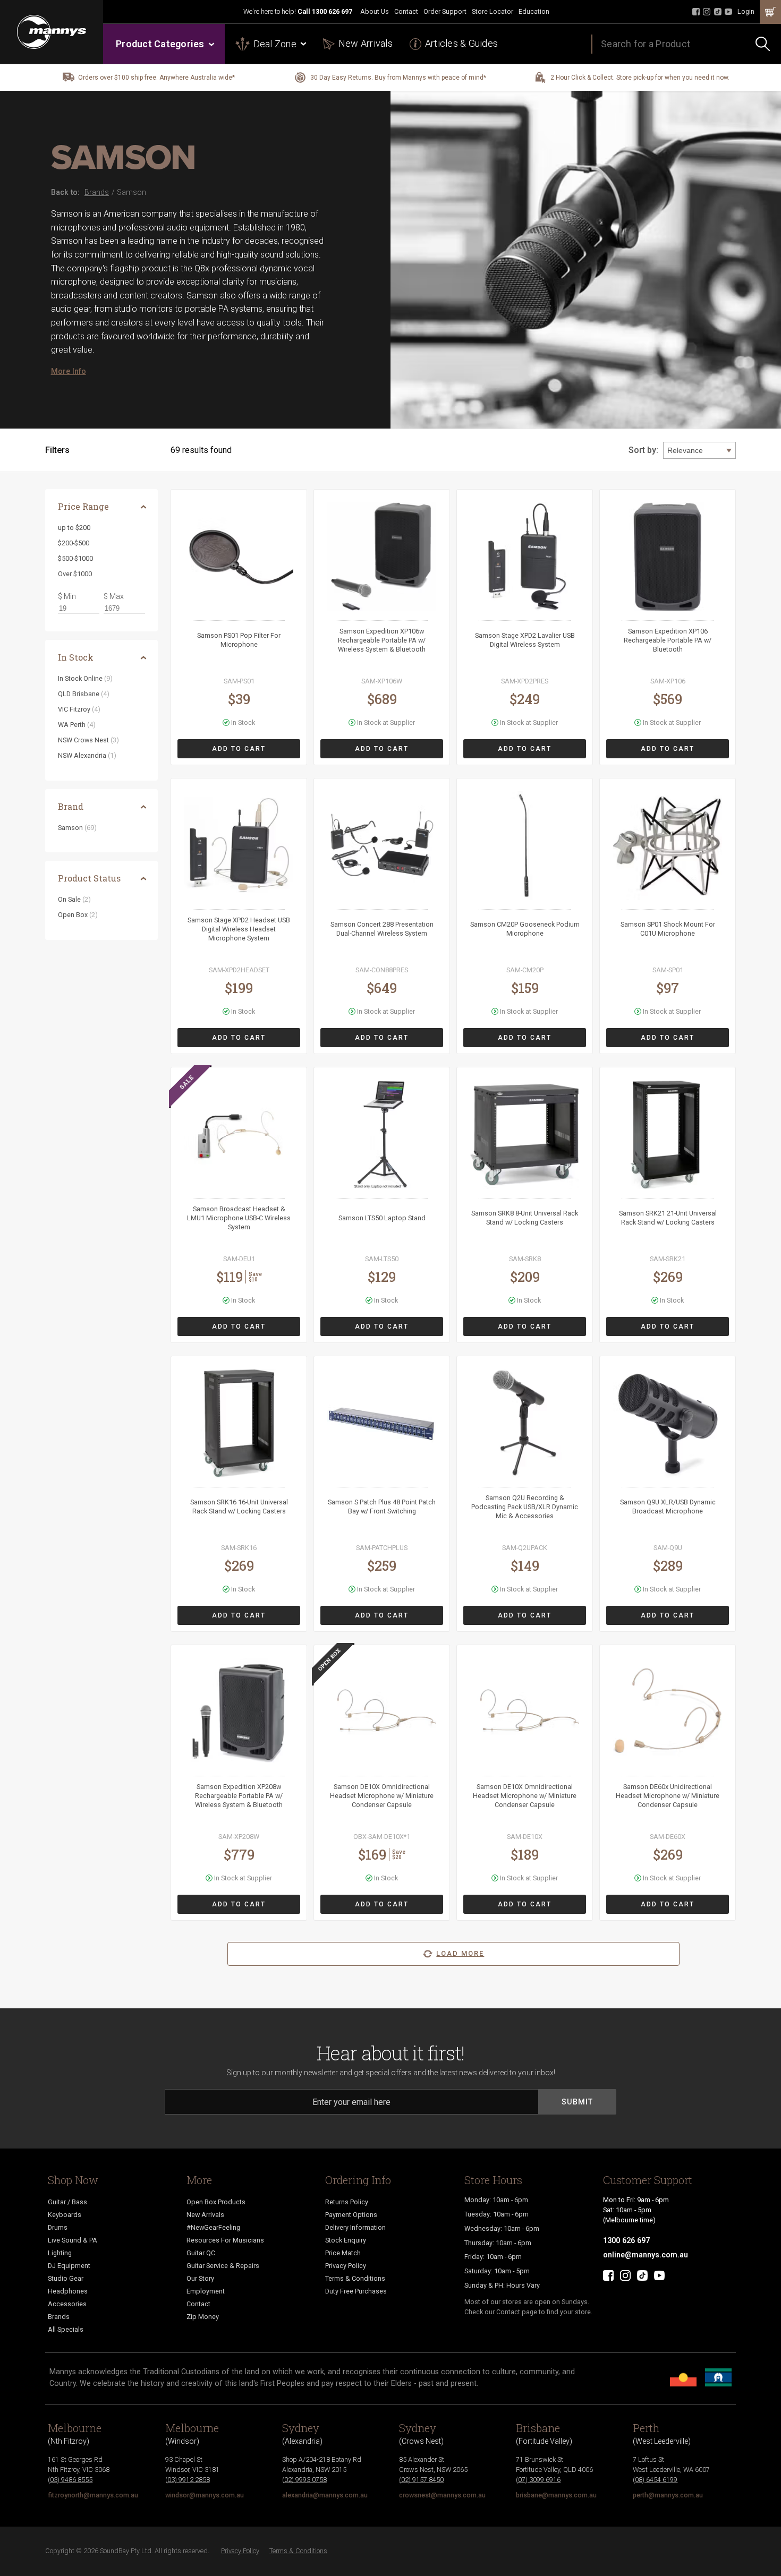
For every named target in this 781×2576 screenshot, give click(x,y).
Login (746, 11)
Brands (59, 2317)
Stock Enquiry (346, 2240)
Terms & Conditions (355, 2278)
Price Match (343, 2253)
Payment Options (351, 2215)
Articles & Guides (461, 43)
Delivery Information (355, 2227)
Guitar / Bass (67, 2202)
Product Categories (160, 44)
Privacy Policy (346, 2266)
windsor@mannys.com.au (205, 2495)
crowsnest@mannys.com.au (442, 2495)
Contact (406, 11)
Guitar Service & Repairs (223, 2266)
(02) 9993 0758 (304, 2480)
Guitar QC (201, 2253)
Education (534, 11)
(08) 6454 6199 (655, 2480)
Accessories (67, 2304)
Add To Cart (239, 749)
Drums (58, 2227)
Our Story (200, 2278)
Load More (460, 1953)
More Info (69, 371)
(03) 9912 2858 (188, 2480)
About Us (375, 11)
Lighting (60, 2253)
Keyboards (65, 2215)
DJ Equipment (69, 2266)
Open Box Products (216, 2202)
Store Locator (493, 11)
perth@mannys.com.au (668, 2495)
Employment (206, 2291)
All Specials (66, 2329)
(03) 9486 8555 (70, 2480)
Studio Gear (66, 2278)
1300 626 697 (332, 11)
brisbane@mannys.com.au (556, 2495)
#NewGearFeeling (213, 2227)
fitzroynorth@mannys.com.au (93, 2495)
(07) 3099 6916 (538, 2480)
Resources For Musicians (225, 2240)
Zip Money (203, 2317)
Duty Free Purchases (356, 2291)
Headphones (68, 2291)
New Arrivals (366, 43)
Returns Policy (347, 2202)
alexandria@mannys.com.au (325, 2495)
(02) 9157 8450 (421, 2480)
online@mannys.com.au (646, 2255)
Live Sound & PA (73, 2240)
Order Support (445, 11)
